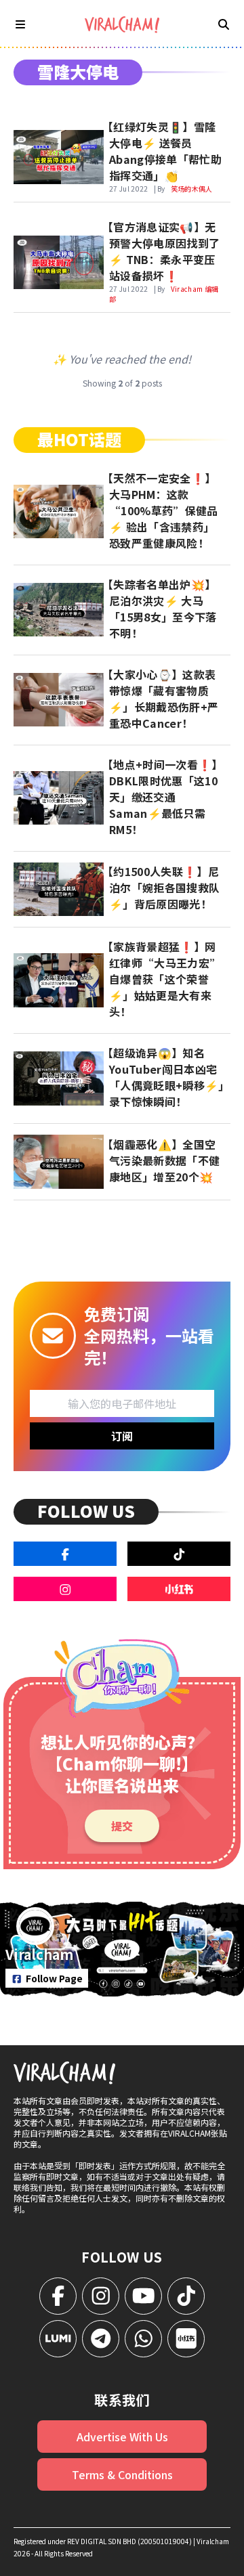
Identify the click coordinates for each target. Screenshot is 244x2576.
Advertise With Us (122, 2437)
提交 (122, 1826)
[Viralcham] (122, 25)
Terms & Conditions (122, 2474)
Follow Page (54, 1978)
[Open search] (224, 24)
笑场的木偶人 (192, 189)
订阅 (122, 1436)
